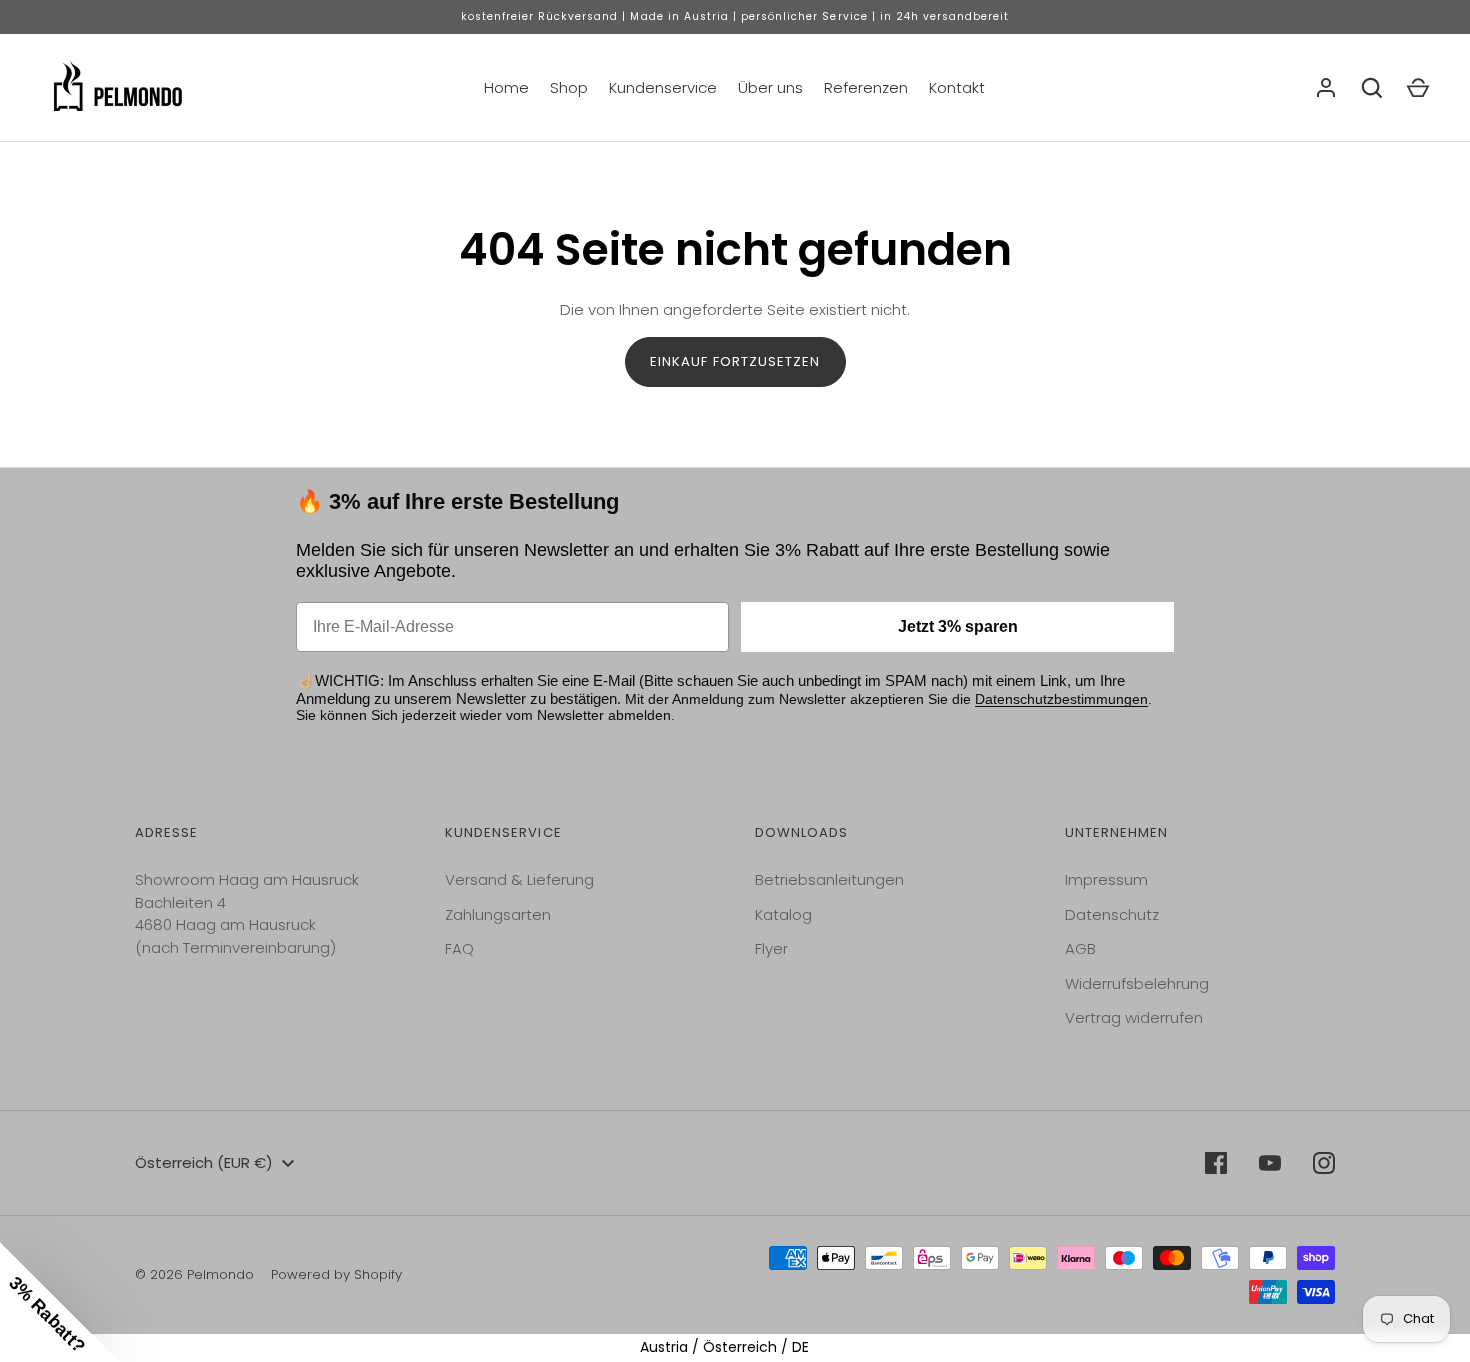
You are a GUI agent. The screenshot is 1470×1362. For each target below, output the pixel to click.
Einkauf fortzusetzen (735, 361)
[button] (60, 1302)
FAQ (459, 948)
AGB (1080, 948)
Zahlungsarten (498, 914)
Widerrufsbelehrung (1137, 983)
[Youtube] (1270, 1163)
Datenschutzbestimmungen (1061, 699)
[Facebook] (1216, 1163)
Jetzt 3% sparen (958, 626)
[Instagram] (1324, 1163)
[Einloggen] (1326, 88)
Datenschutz (1112, 914)
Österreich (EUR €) (204, 1162)
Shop (569, 87)
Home (506, 87)
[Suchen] (1372, 88)
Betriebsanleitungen (829, 879)
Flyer (771, 948)
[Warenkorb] (1418, 88)
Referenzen (866, 87)
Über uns (770, 87)
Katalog (783, 914)
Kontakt (957, 87)
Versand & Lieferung (519, 879)
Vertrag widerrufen (1134, 1017)
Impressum (1106, 879)
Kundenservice (663, 87)
